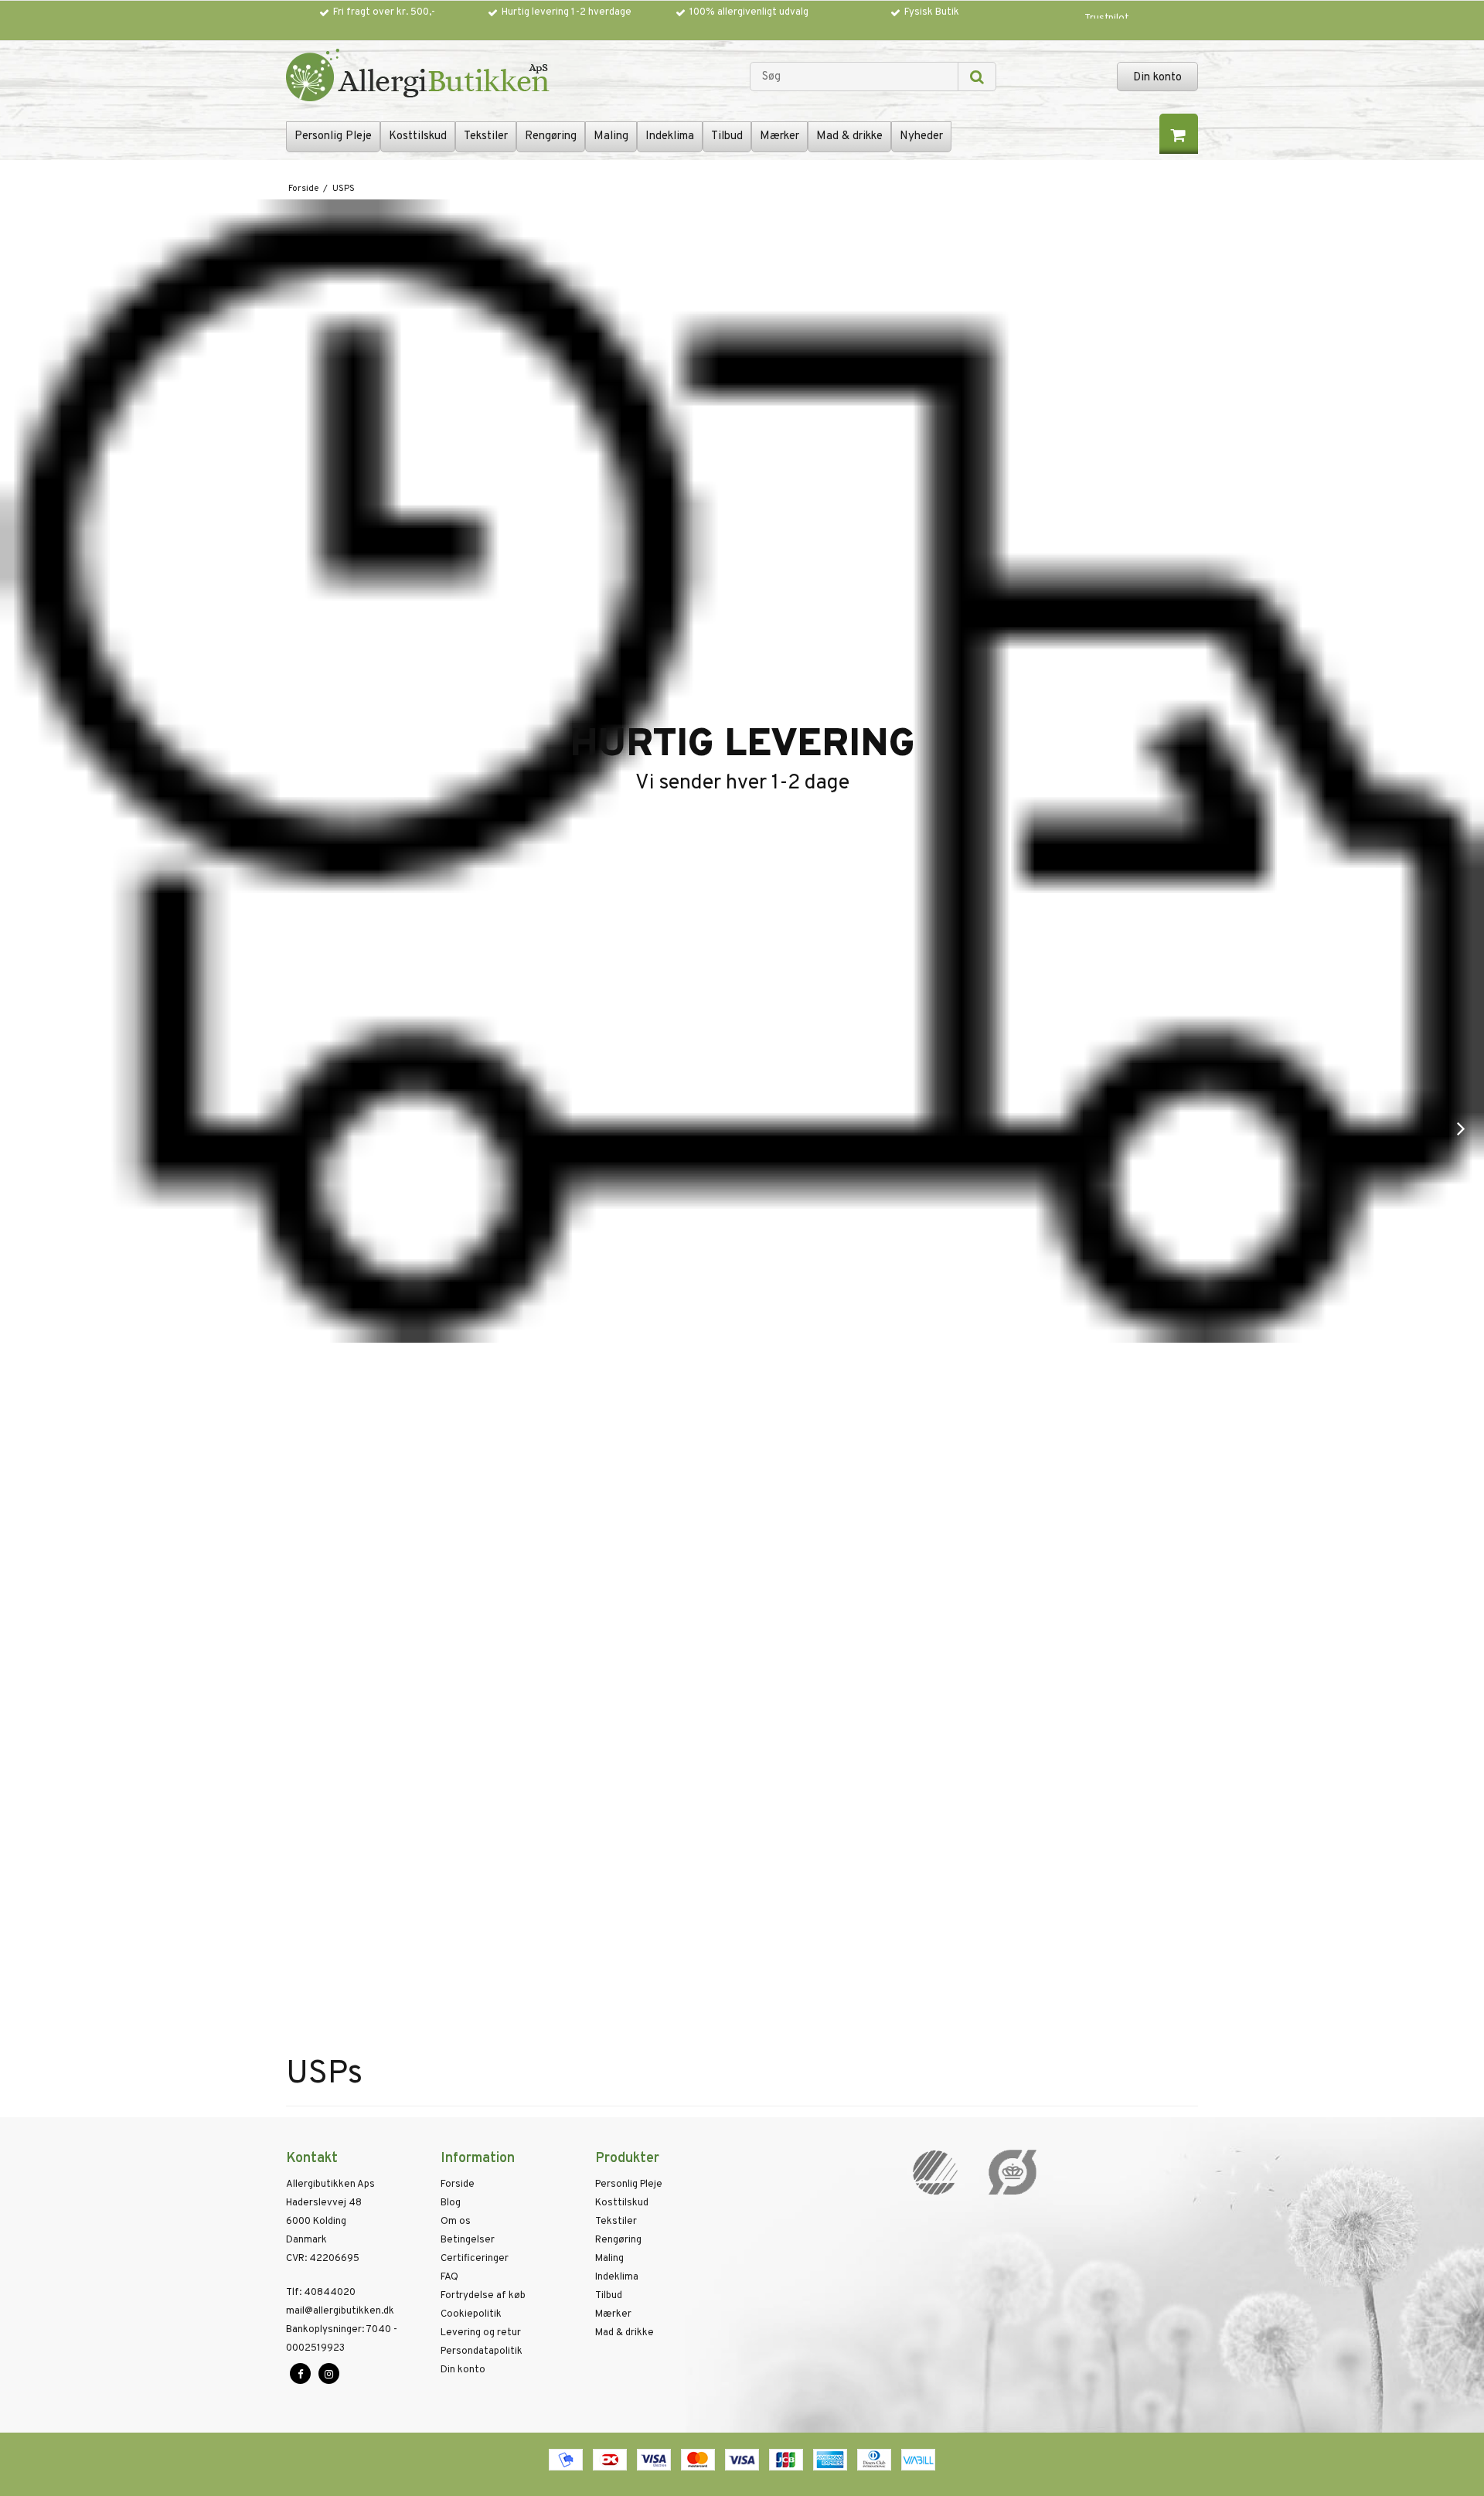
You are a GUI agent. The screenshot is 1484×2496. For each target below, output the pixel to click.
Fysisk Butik (932, 12)
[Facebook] (300, 2373)
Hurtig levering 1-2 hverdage (567, 12)
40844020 (321, 2293)
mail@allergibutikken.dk (340, 2311)
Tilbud (727, 136)
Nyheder (921, 136)
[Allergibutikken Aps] (510, 77)
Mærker (779, 136)
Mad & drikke (849, 136)
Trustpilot (1107, 19)
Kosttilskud (418, 136)
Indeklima (670, 136)
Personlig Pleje (333, 136)
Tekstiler (486, 136)
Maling (611, 136)
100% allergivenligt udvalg (749, 12)
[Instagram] (329, 2373)
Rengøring (551, 136)
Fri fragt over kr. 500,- (384, 12)
